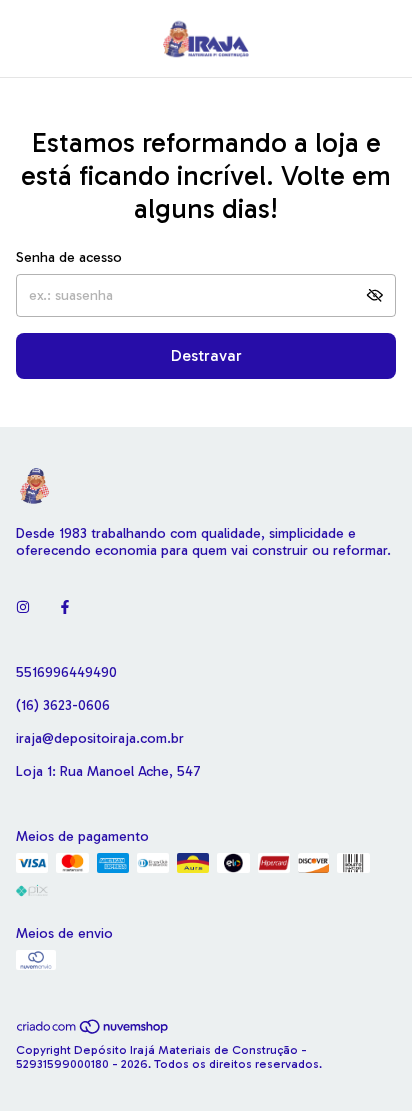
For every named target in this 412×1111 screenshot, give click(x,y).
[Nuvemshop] (93, 1031)
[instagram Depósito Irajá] (23, 607)
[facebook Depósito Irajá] (65, 607)
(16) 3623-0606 (63, 705)
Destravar (206, 355)
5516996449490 (66, 672)
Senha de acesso (69, 257)
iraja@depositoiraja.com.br (100, 738)
